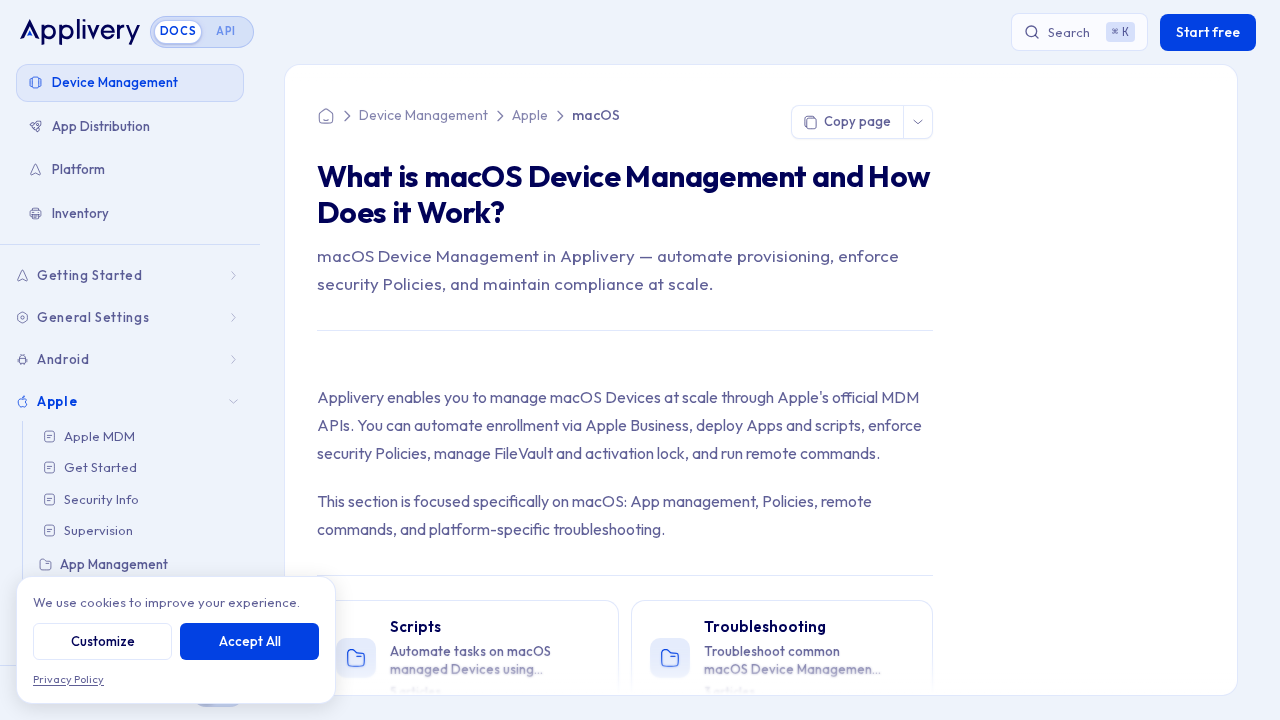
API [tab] (226, 31)
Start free (1208, 32)
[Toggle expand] (235, 275)
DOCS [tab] (178, 31)
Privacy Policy (68, 679)
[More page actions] (917, 122)
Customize (103, 641)
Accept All (250, 641)
